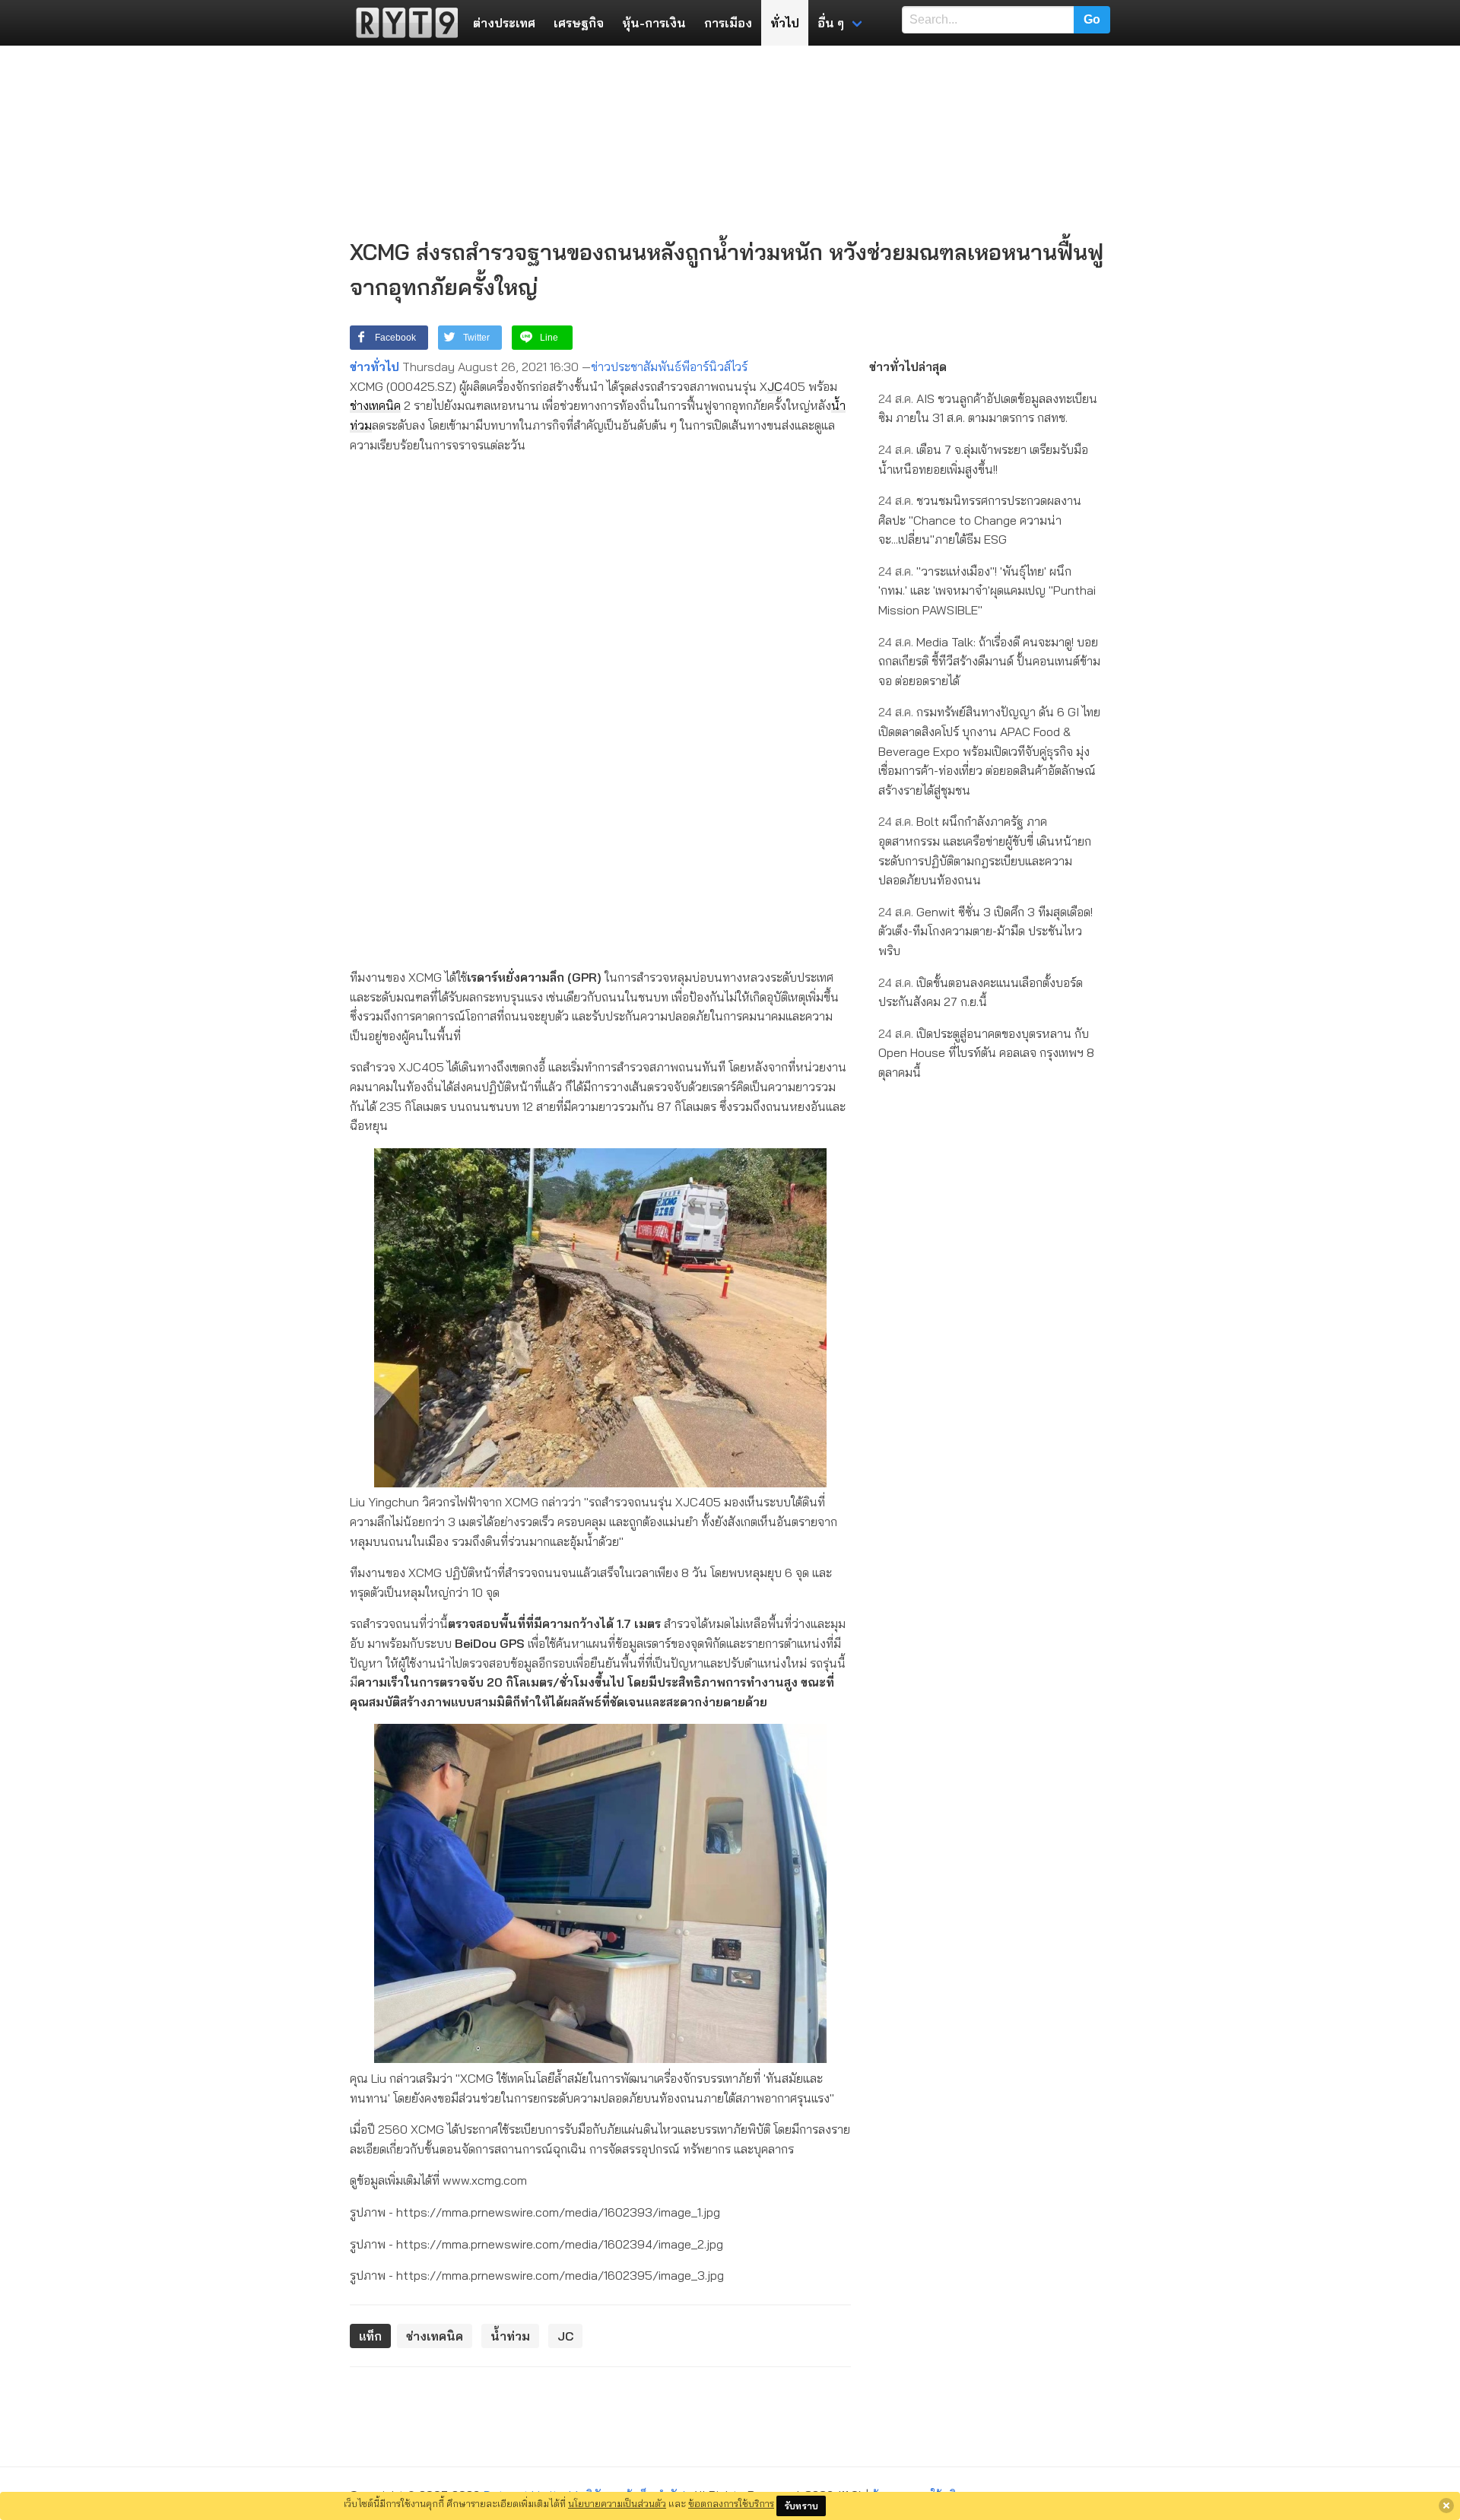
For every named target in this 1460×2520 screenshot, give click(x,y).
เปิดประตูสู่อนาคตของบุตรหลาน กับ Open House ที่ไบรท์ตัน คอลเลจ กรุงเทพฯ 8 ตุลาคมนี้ (986, 1053)
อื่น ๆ (831, 23)
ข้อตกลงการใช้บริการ (731, 2503)
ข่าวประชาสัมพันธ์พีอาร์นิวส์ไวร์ (669, 367)
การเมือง (728, 23)
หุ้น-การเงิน (654, 23)
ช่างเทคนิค (375, 405)
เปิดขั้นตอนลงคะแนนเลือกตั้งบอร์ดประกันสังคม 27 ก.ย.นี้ (981, 992)
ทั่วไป (785, 23)
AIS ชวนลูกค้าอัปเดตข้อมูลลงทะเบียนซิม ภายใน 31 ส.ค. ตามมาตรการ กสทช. (988, 408)
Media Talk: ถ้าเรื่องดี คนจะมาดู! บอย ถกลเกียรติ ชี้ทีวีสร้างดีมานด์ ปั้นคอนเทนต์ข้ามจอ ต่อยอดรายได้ (989, 661)
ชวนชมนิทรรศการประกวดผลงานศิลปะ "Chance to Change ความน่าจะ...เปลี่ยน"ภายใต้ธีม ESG (980, 520)
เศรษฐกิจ (579, 23)
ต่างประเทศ (504, 23)
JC (775, 386)
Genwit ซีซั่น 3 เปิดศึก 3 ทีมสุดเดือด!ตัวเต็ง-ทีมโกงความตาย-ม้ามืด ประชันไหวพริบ (985, 931)
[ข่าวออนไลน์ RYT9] (402, 23)
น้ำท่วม (510, 2336)
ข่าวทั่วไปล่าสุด (908, 367)
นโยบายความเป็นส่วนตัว (617, 2503)
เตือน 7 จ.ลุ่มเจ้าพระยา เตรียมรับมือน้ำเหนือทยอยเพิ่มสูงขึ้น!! (983, 459)
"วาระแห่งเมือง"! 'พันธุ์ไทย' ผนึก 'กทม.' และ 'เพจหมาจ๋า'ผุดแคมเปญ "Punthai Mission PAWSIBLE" (987, 590)
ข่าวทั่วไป (375, 367)
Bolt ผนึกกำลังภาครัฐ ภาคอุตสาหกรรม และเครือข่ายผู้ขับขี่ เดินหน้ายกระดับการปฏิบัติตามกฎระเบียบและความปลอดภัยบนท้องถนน (985, 851)
